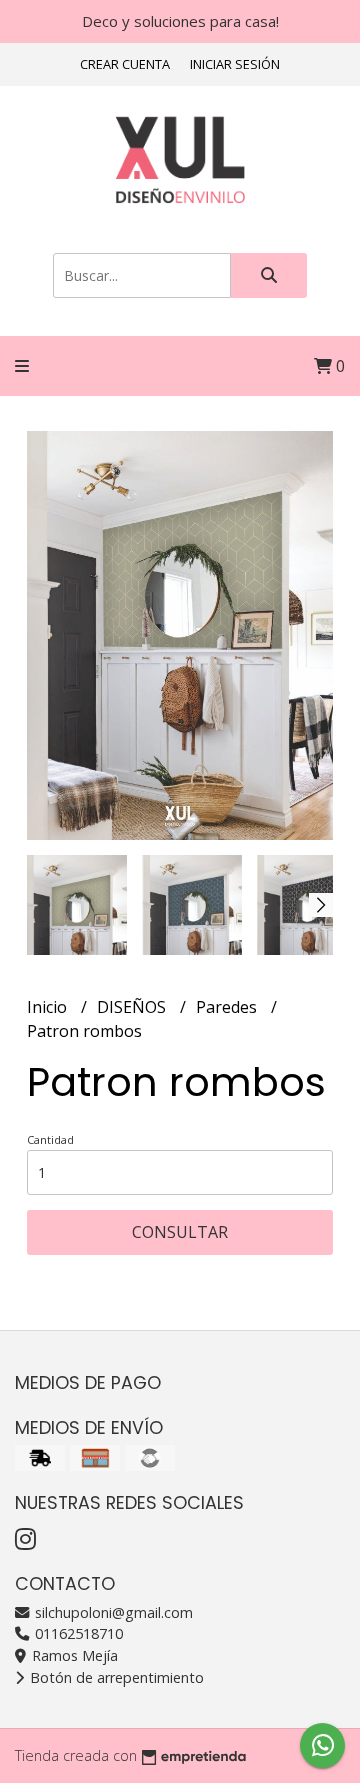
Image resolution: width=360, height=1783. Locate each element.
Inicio (49, 1007)
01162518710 (77, 1633)
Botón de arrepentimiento (115, 1677)
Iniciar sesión (235, 64)
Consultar (180, 1232)
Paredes (228, 1007)
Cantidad (50, 1139)
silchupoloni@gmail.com (112, 1612)
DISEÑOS (133, 1007)
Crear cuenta (125, 64)
